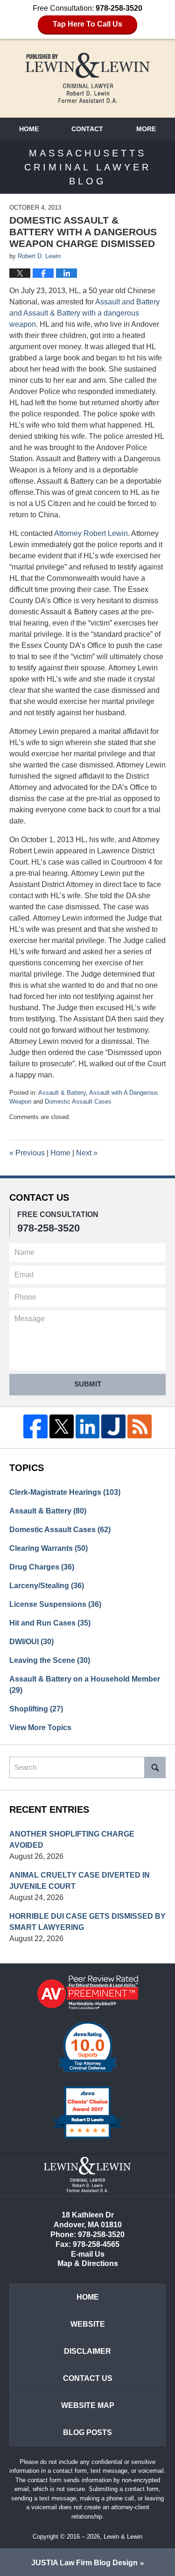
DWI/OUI (31, 1642)
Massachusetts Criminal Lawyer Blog (88, 78)
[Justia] (113, 1427)
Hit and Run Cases (50, 1623)
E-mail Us (88, 2254)
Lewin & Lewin (123, 2537)
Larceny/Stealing (47, 1586)
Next (87, 1153)
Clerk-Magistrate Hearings (65, 1492)
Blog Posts (87, 2432)
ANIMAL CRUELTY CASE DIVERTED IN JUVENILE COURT (80, 1881)
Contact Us (88, 2378)
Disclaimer (87, 2351)
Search (155, 1767)
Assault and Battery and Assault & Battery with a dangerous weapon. (84, 313)
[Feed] (140, 1427)
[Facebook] (35, 1427)
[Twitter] (62, 1427)
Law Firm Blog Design (84, 2563)
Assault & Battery (62, 1093)
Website (88, 2324)
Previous (27, 1153)
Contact (87, 129)
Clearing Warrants (49, 1548)
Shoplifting (36, 1709)
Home (29, 129)
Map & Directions (88, 2263)
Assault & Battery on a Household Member (85, 1685)
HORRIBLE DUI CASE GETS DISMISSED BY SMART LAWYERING (87, 1922)
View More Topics (40, 1728)
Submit (88, 1384)
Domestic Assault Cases (78, 1101)
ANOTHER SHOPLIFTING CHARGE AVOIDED (72, 1840)
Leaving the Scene (50, 1660)
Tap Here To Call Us (87, 24)
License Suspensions (55, 1604)
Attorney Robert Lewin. (92, 533)
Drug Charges (42, 1567)
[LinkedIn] (88, 1427)
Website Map (88, 2405)
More (146, 129)
